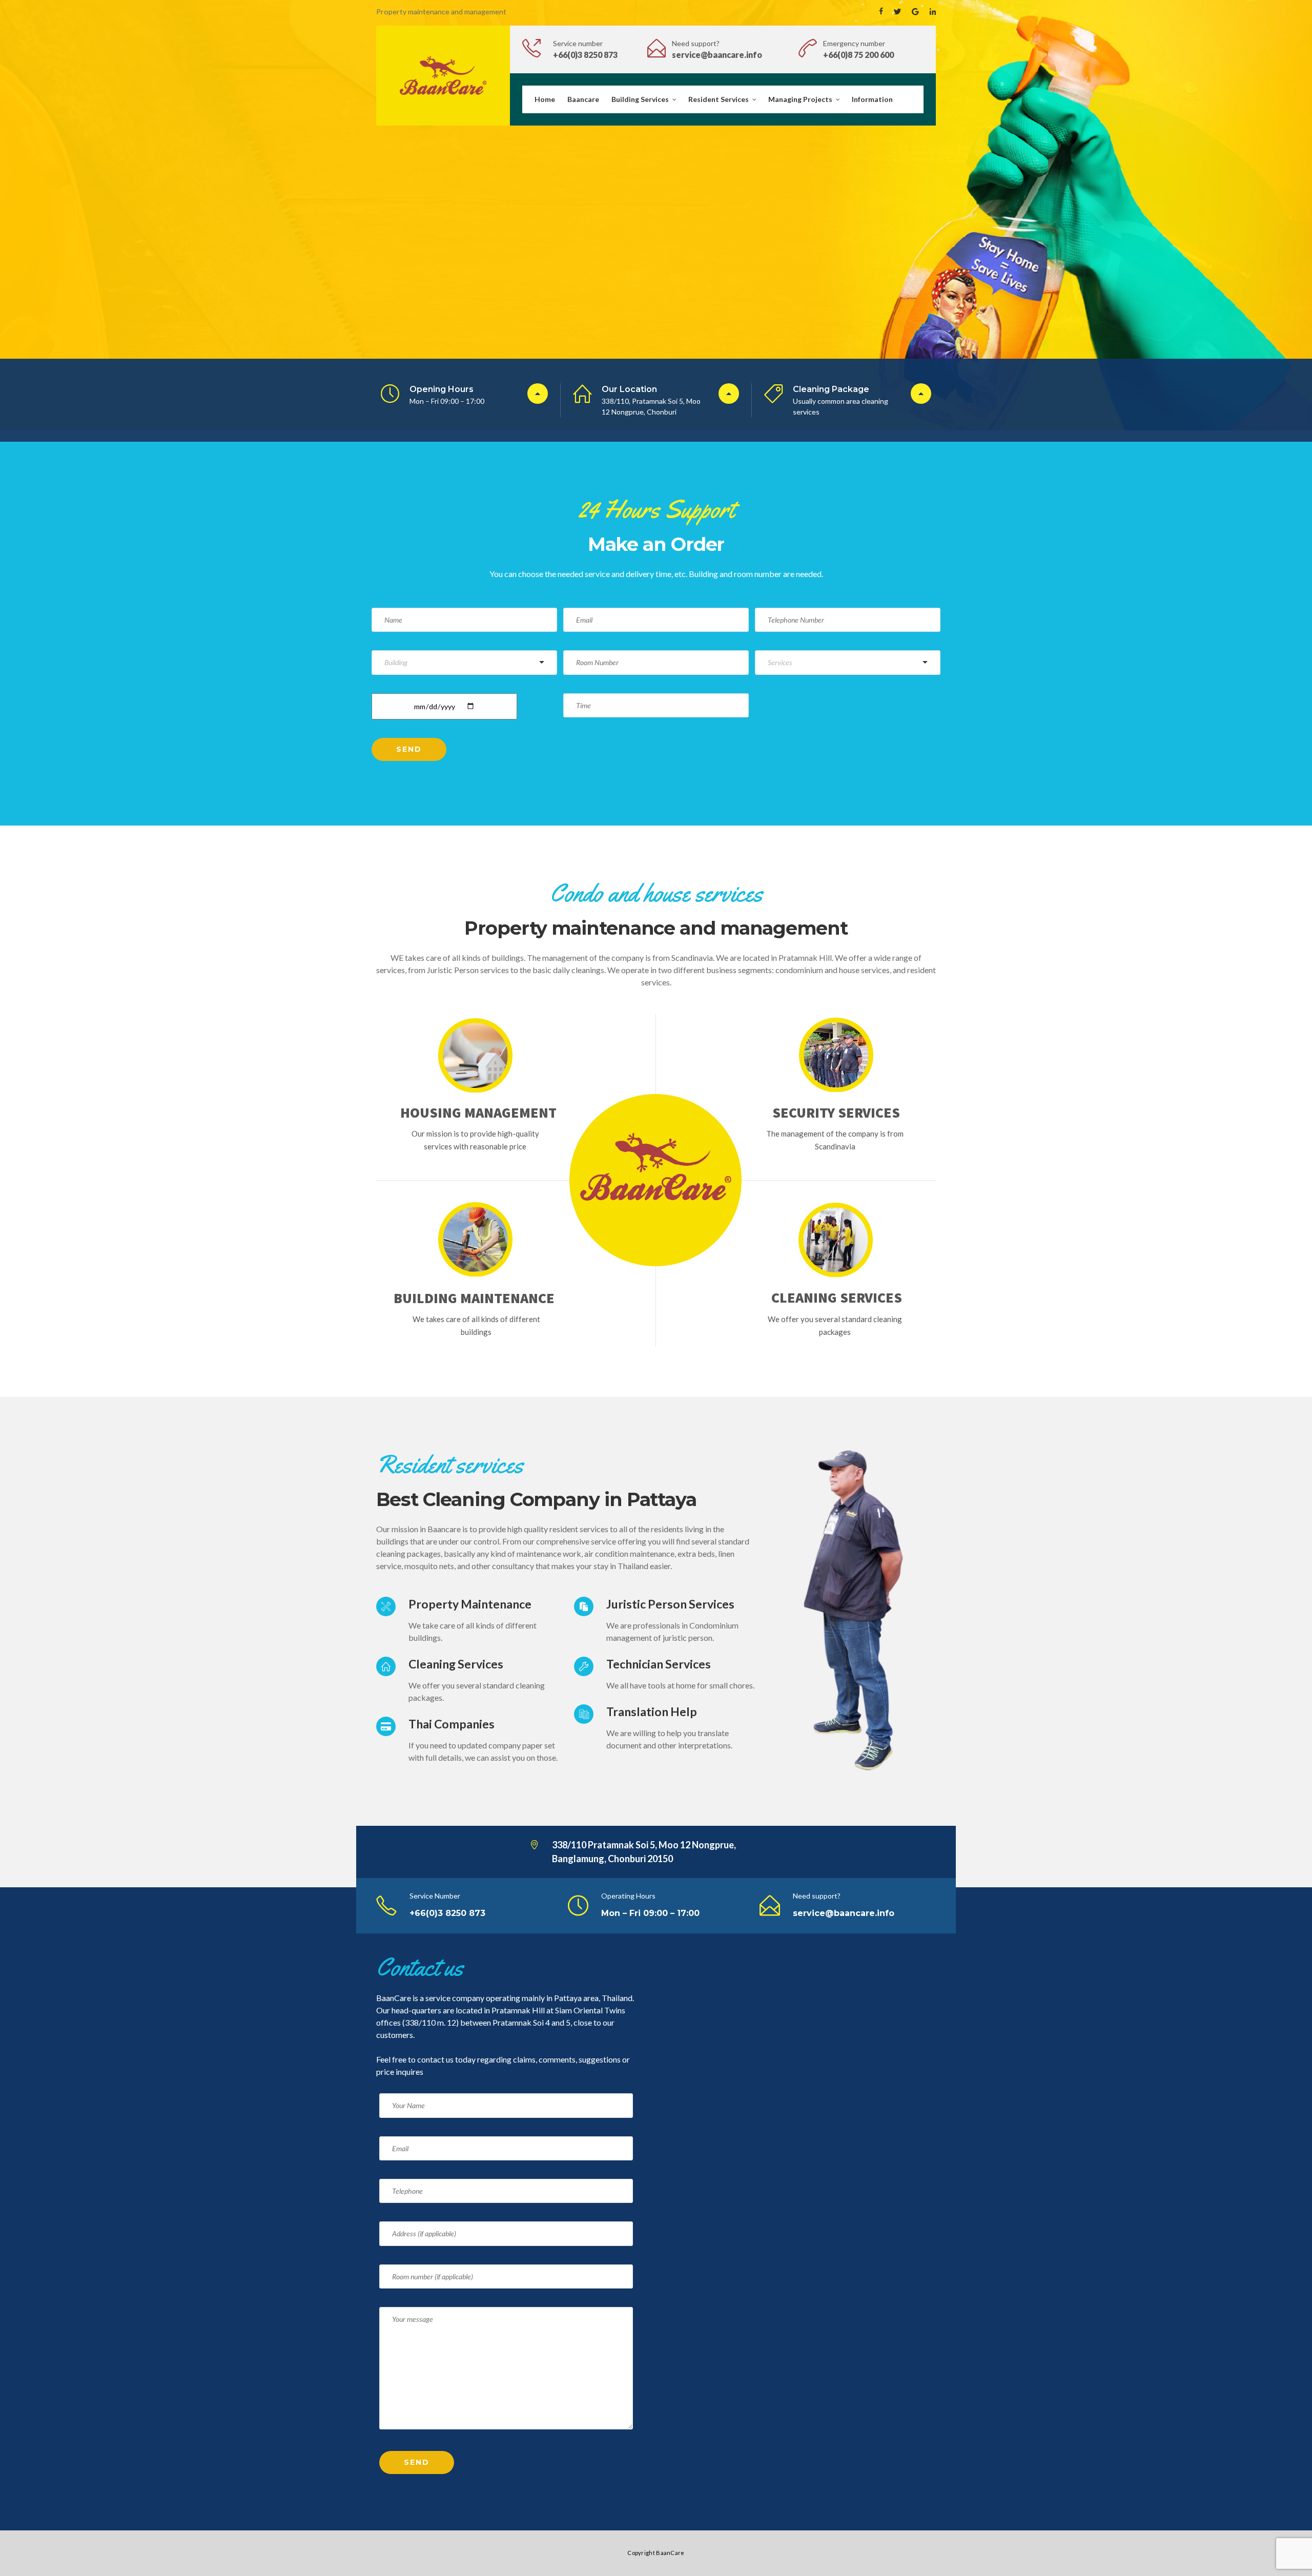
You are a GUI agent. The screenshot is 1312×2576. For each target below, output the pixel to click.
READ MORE (521, 294)
